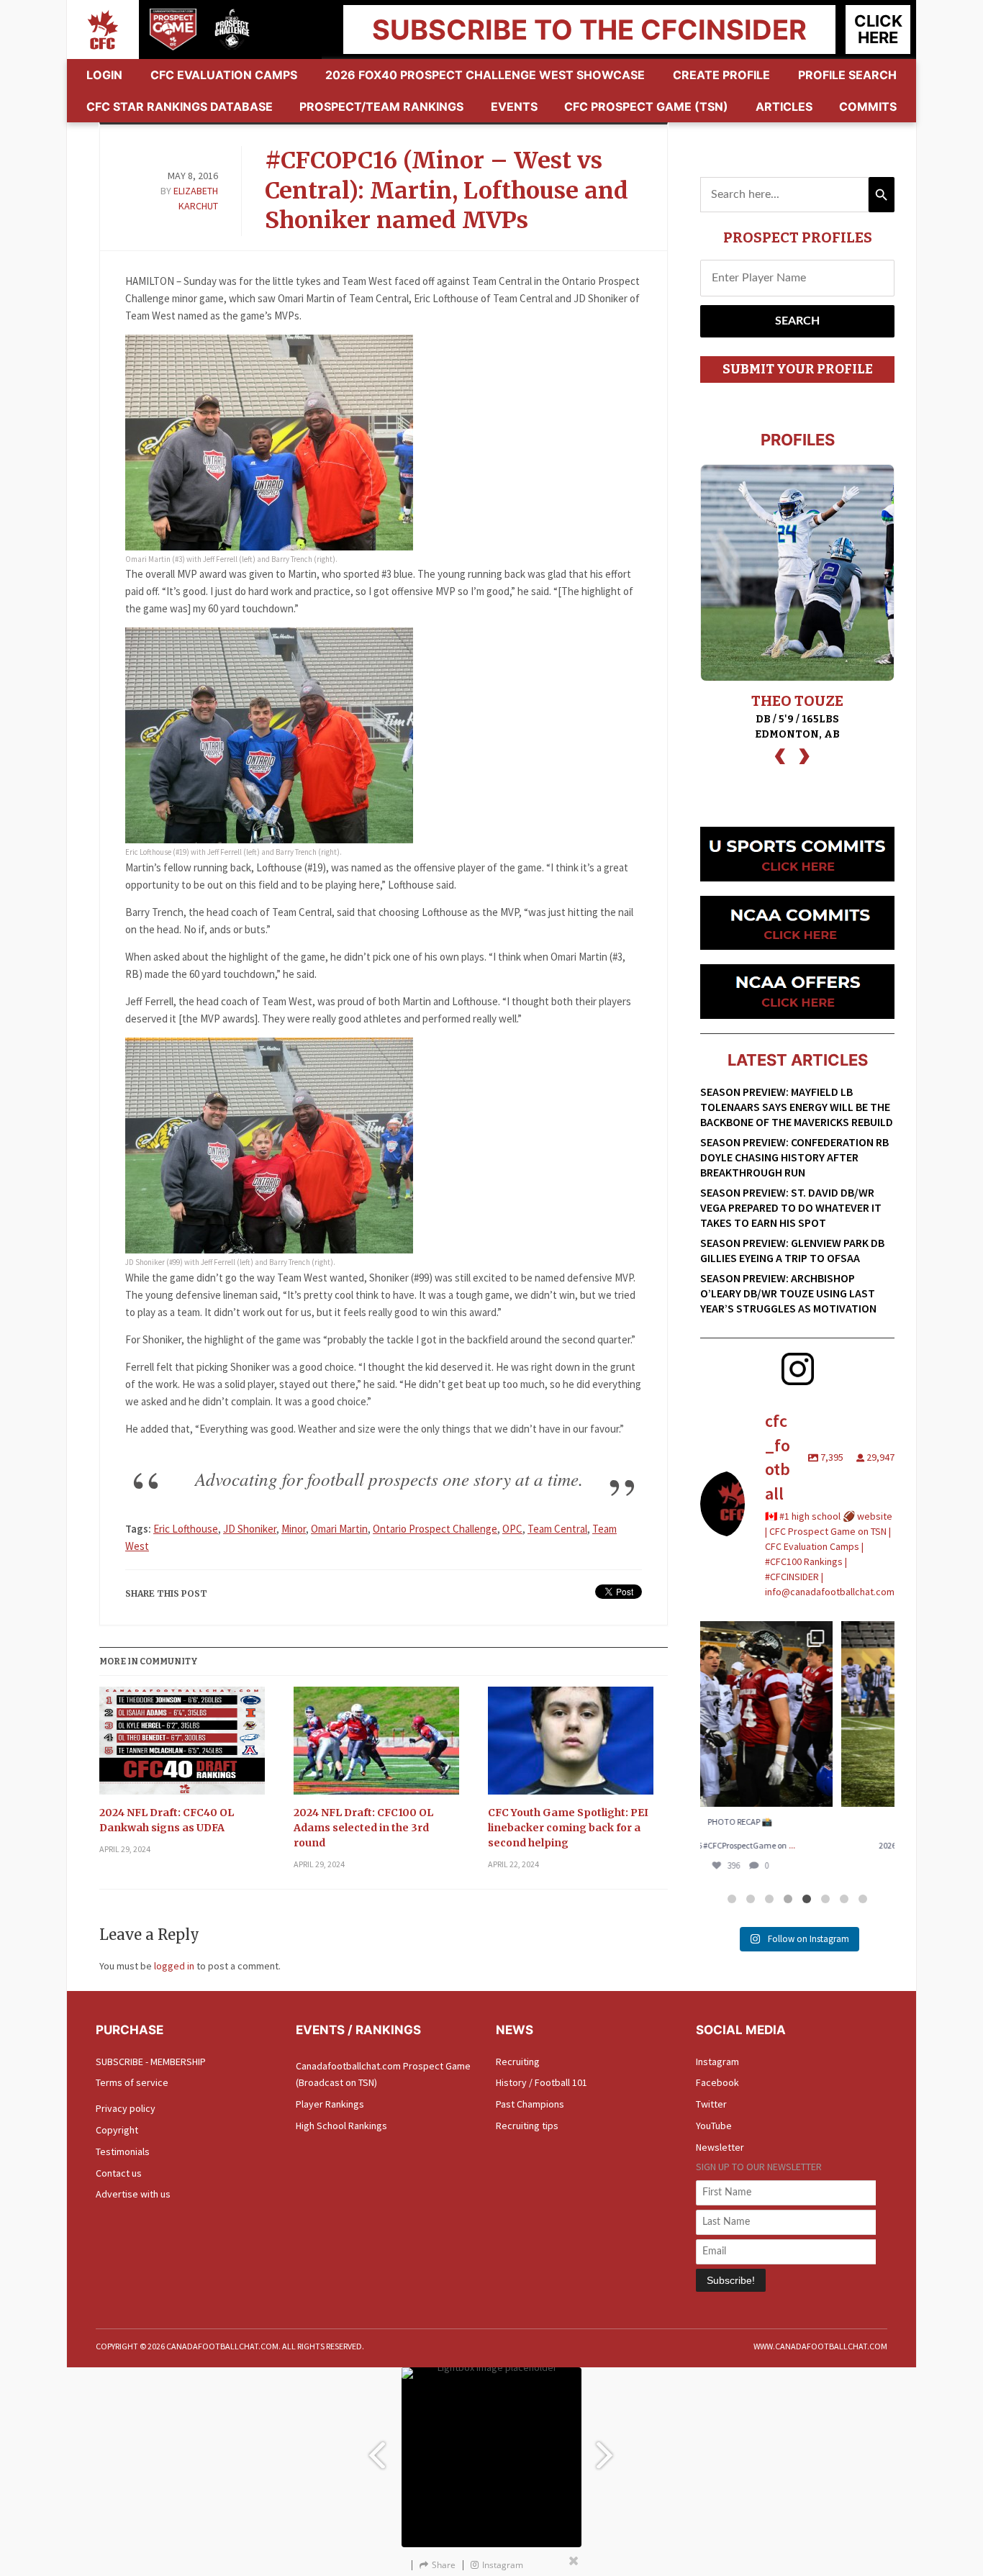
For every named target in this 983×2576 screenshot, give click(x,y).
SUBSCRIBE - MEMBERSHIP (151, 2062)
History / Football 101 (542, 2082)
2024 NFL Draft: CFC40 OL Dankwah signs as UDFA (167, 1820)
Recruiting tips (527, 2126)
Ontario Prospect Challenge (435, 1529)
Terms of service (132, 2082)
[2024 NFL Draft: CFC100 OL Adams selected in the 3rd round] (376, 1746)
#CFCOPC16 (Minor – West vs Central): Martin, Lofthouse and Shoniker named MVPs (447, 190)
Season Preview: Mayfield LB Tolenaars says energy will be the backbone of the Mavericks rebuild (797, 1107)
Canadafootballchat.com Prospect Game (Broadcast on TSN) (383, 2074)
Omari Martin (339, 1529)
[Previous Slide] (376, 2448)
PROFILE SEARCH (847, 75)
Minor (294, 1529)
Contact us (119, 2173)
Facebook (717, 2082)
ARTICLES (784, 106)
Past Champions (530, 2104)
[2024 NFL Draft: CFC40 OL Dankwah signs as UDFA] (182, 1746)
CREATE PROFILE (721, 75)
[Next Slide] (607, 2448)
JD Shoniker (250, 1529)
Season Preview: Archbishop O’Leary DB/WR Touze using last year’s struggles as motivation (788, 1293)
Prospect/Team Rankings (381, 106)
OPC (512, 1529)
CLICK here (878, 29)
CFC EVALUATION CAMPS (224, 75)
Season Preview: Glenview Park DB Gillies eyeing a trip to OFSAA (792, 1250)
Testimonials (123, 2151)
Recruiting (518, 2062)
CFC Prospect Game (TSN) (646, 106)
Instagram (717, 2062)
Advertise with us (133, 2194)
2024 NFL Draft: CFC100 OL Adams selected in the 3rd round (363, 1828)
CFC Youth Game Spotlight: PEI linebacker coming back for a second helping (568, 1828)
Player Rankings (330, 2104)
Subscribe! (731, 2280)
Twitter (711, 2104)
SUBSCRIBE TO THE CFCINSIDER (589, 30)
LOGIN (104, 75)
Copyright (117, 2130)
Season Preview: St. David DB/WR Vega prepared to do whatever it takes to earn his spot (791, 1207)
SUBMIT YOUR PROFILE (798, 369)
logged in (174, 1966)
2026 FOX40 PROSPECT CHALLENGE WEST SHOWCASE (485, 75)
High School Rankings (341, 2126)
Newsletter (720, 2147)
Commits (868, 106)
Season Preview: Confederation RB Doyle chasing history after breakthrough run (794, 1157)
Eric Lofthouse (186, 1529)
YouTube (714, 2126)
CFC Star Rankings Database (180, 106)
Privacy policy (126, 2108)
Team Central (557, 1529)
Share (444, 2565)
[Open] (797, 1714)
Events (514, 106)
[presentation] (780, 754)
